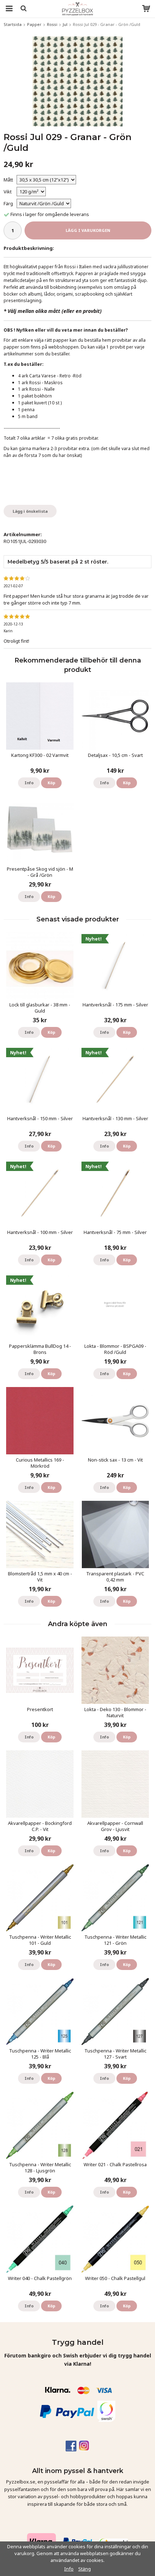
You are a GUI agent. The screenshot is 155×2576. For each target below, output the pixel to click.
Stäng (85, 2569)
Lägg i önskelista (30, 511)
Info (29, 783)
